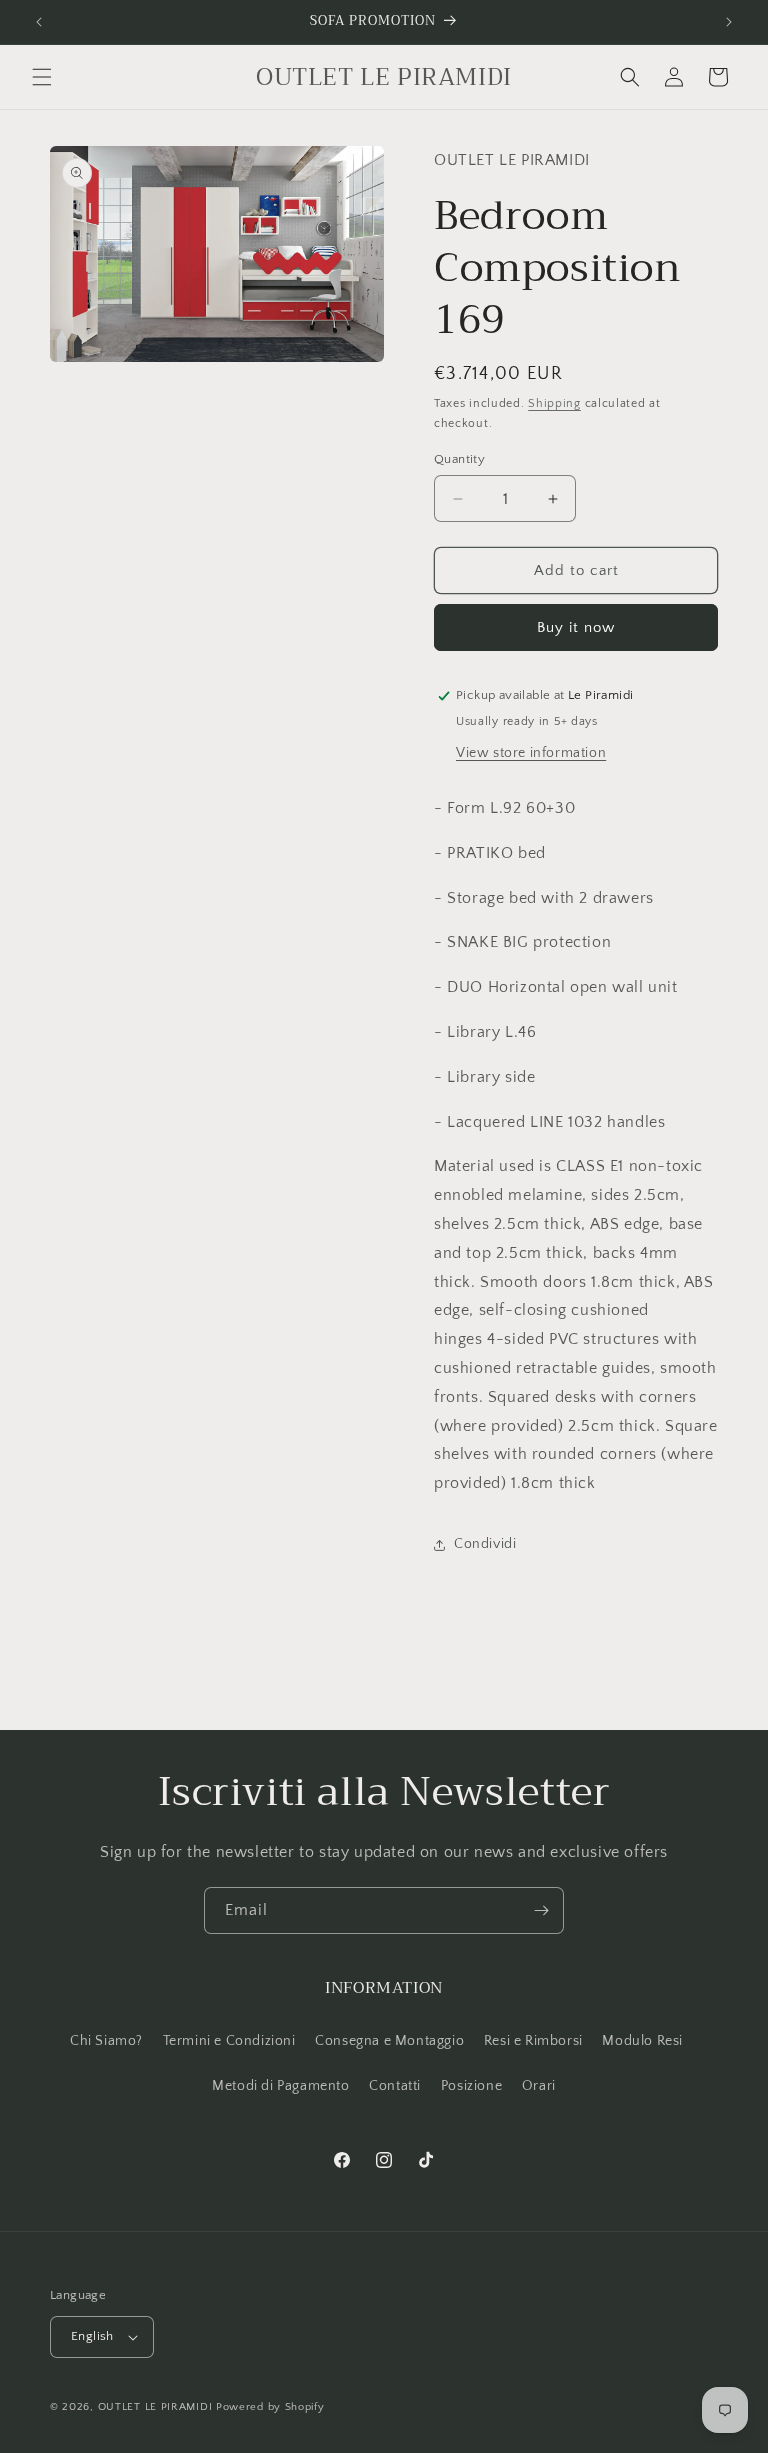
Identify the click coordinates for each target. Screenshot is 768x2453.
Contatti (395, 2086)
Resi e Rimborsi (533, 2041)
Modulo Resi (642, 2041)
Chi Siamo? (106, 2041)
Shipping (554, 403)
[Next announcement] (729, 22)
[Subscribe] (541, 1910)
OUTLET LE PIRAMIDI (155, 2407)
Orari (539, 2086)
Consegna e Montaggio (389, 2041)
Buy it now (576, 627)
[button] (42, 77)
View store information (531, 753)
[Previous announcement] (39, 22)
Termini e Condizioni (229, 2041)
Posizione (471, 2086)
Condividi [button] (485, 1544)
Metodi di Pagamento (280, 2086)
